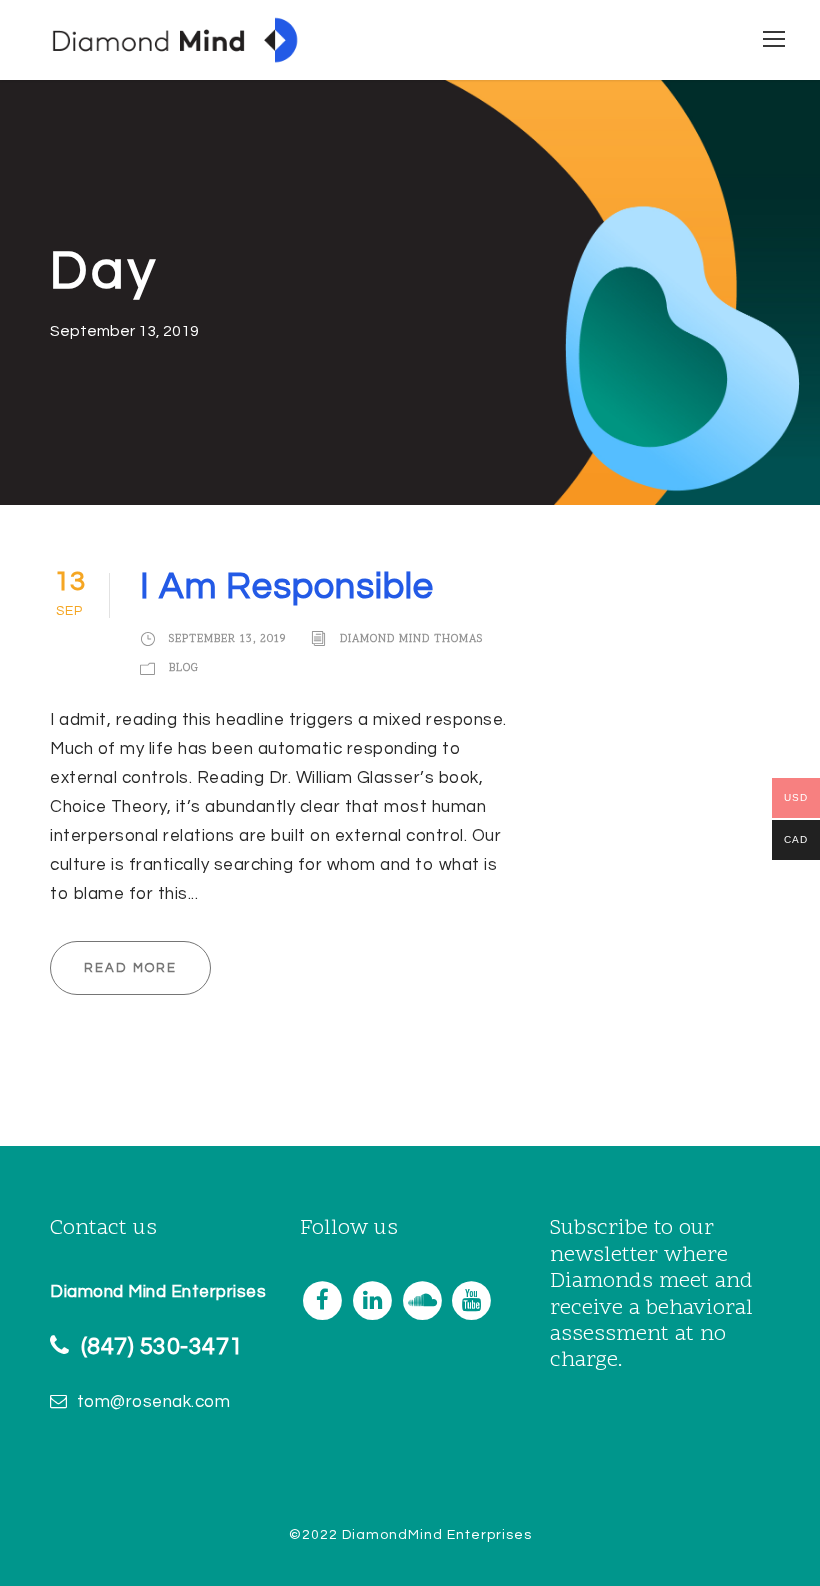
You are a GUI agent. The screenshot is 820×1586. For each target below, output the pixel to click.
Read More (130, 968)
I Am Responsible (287, 587)
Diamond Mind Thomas (411, 639)
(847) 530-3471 (162, 1346)
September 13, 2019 (227, 639)
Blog (184, 668)
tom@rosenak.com (154, 1402)
